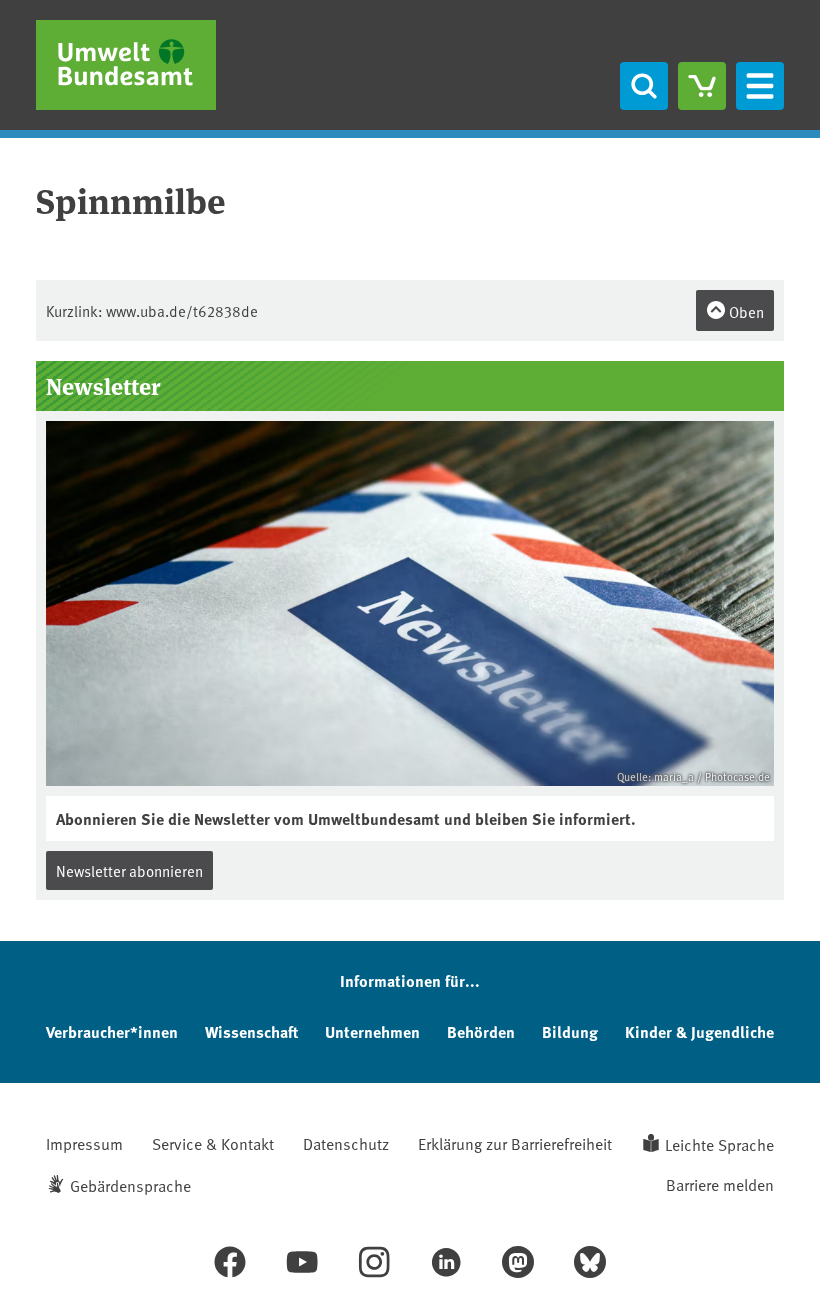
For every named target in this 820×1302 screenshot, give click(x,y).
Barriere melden (720, 1184)
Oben (745, 311)
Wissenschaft (251, 1031)
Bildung (570, 1031)
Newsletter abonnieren (129, 870)
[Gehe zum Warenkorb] (702, 86)
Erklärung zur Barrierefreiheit (515, 1143)
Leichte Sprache (719, 1144)
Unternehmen (372, 1031)
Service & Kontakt (213, 1143)
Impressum (84, 1143)
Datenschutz (346, 1143)
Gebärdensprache (130, 1185)
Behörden (481, 1031)
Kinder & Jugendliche (699, 1031)
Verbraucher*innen (112, 1031)
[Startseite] (126, 65)
